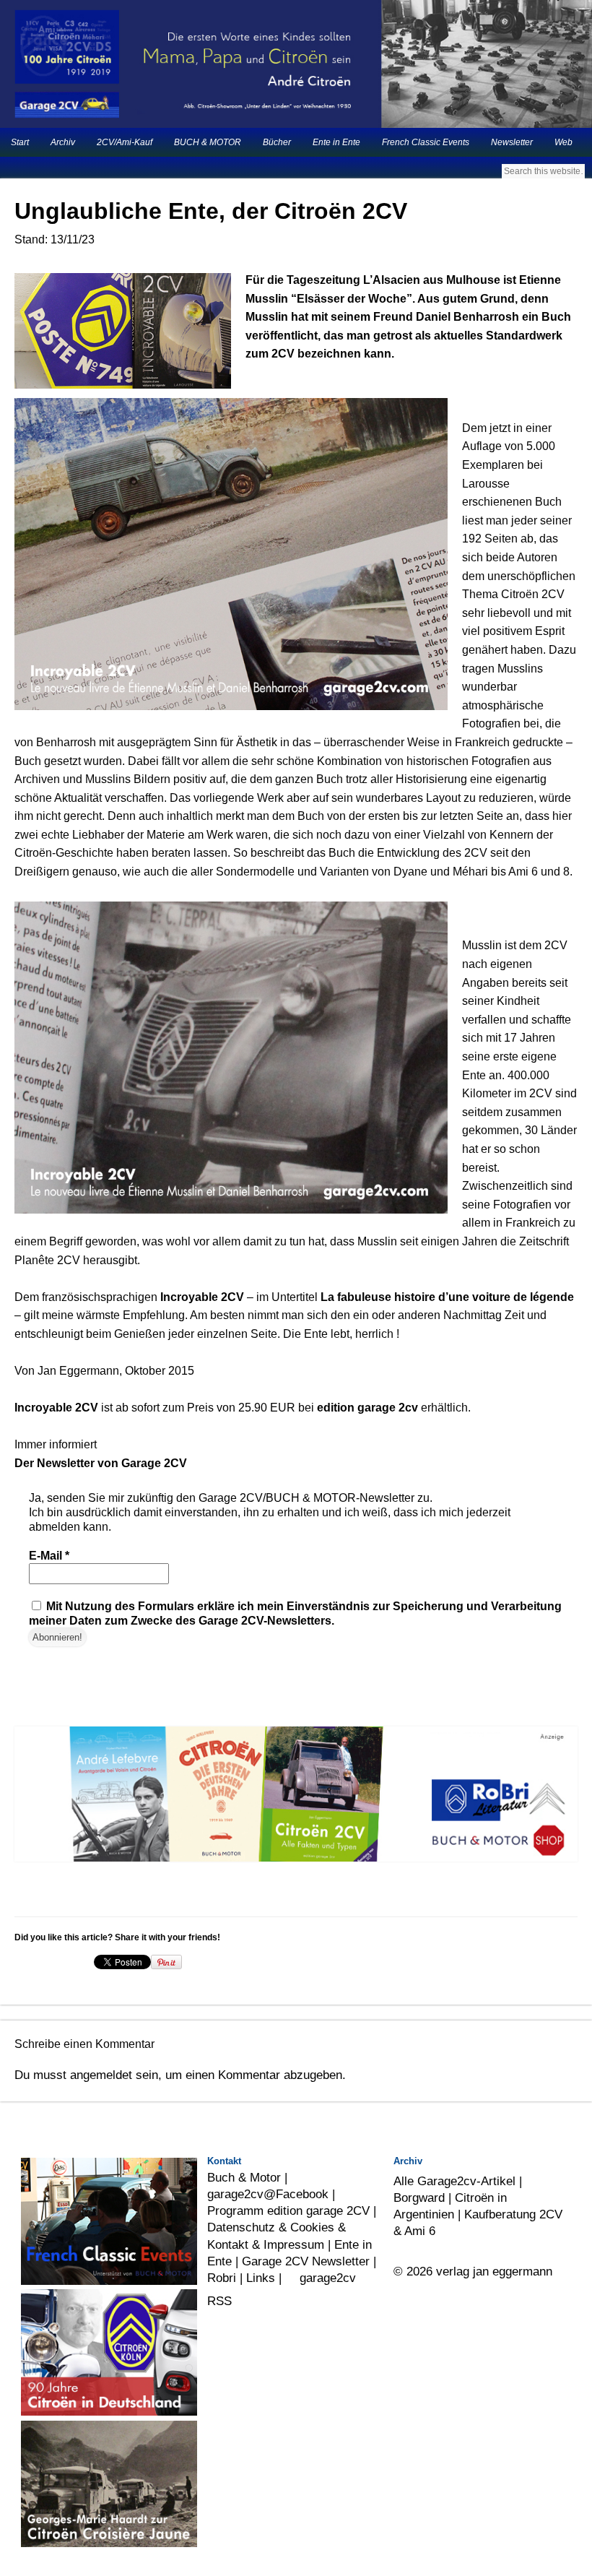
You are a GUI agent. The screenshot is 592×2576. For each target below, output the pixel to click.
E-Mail (49, 1556)
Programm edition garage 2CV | (292, 2210)
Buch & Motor (244, 2177)
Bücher (277, 142)
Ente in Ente (336, 142)
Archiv (63, 142)
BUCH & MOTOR (208, 142)
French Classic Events (426, 142)
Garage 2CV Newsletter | (309, 2261)
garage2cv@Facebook (268, 2194)
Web (563, 142)
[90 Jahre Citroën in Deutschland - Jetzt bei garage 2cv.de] (109, 2411)
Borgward (419, 2197)
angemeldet (101, 2075)
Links (261, 2278)
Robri (222, 2278)
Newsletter (512, 142)
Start (20, 142)
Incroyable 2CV (56, 1408)
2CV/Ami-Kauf (125, 142)
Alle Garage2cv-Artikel (454, 2181)
